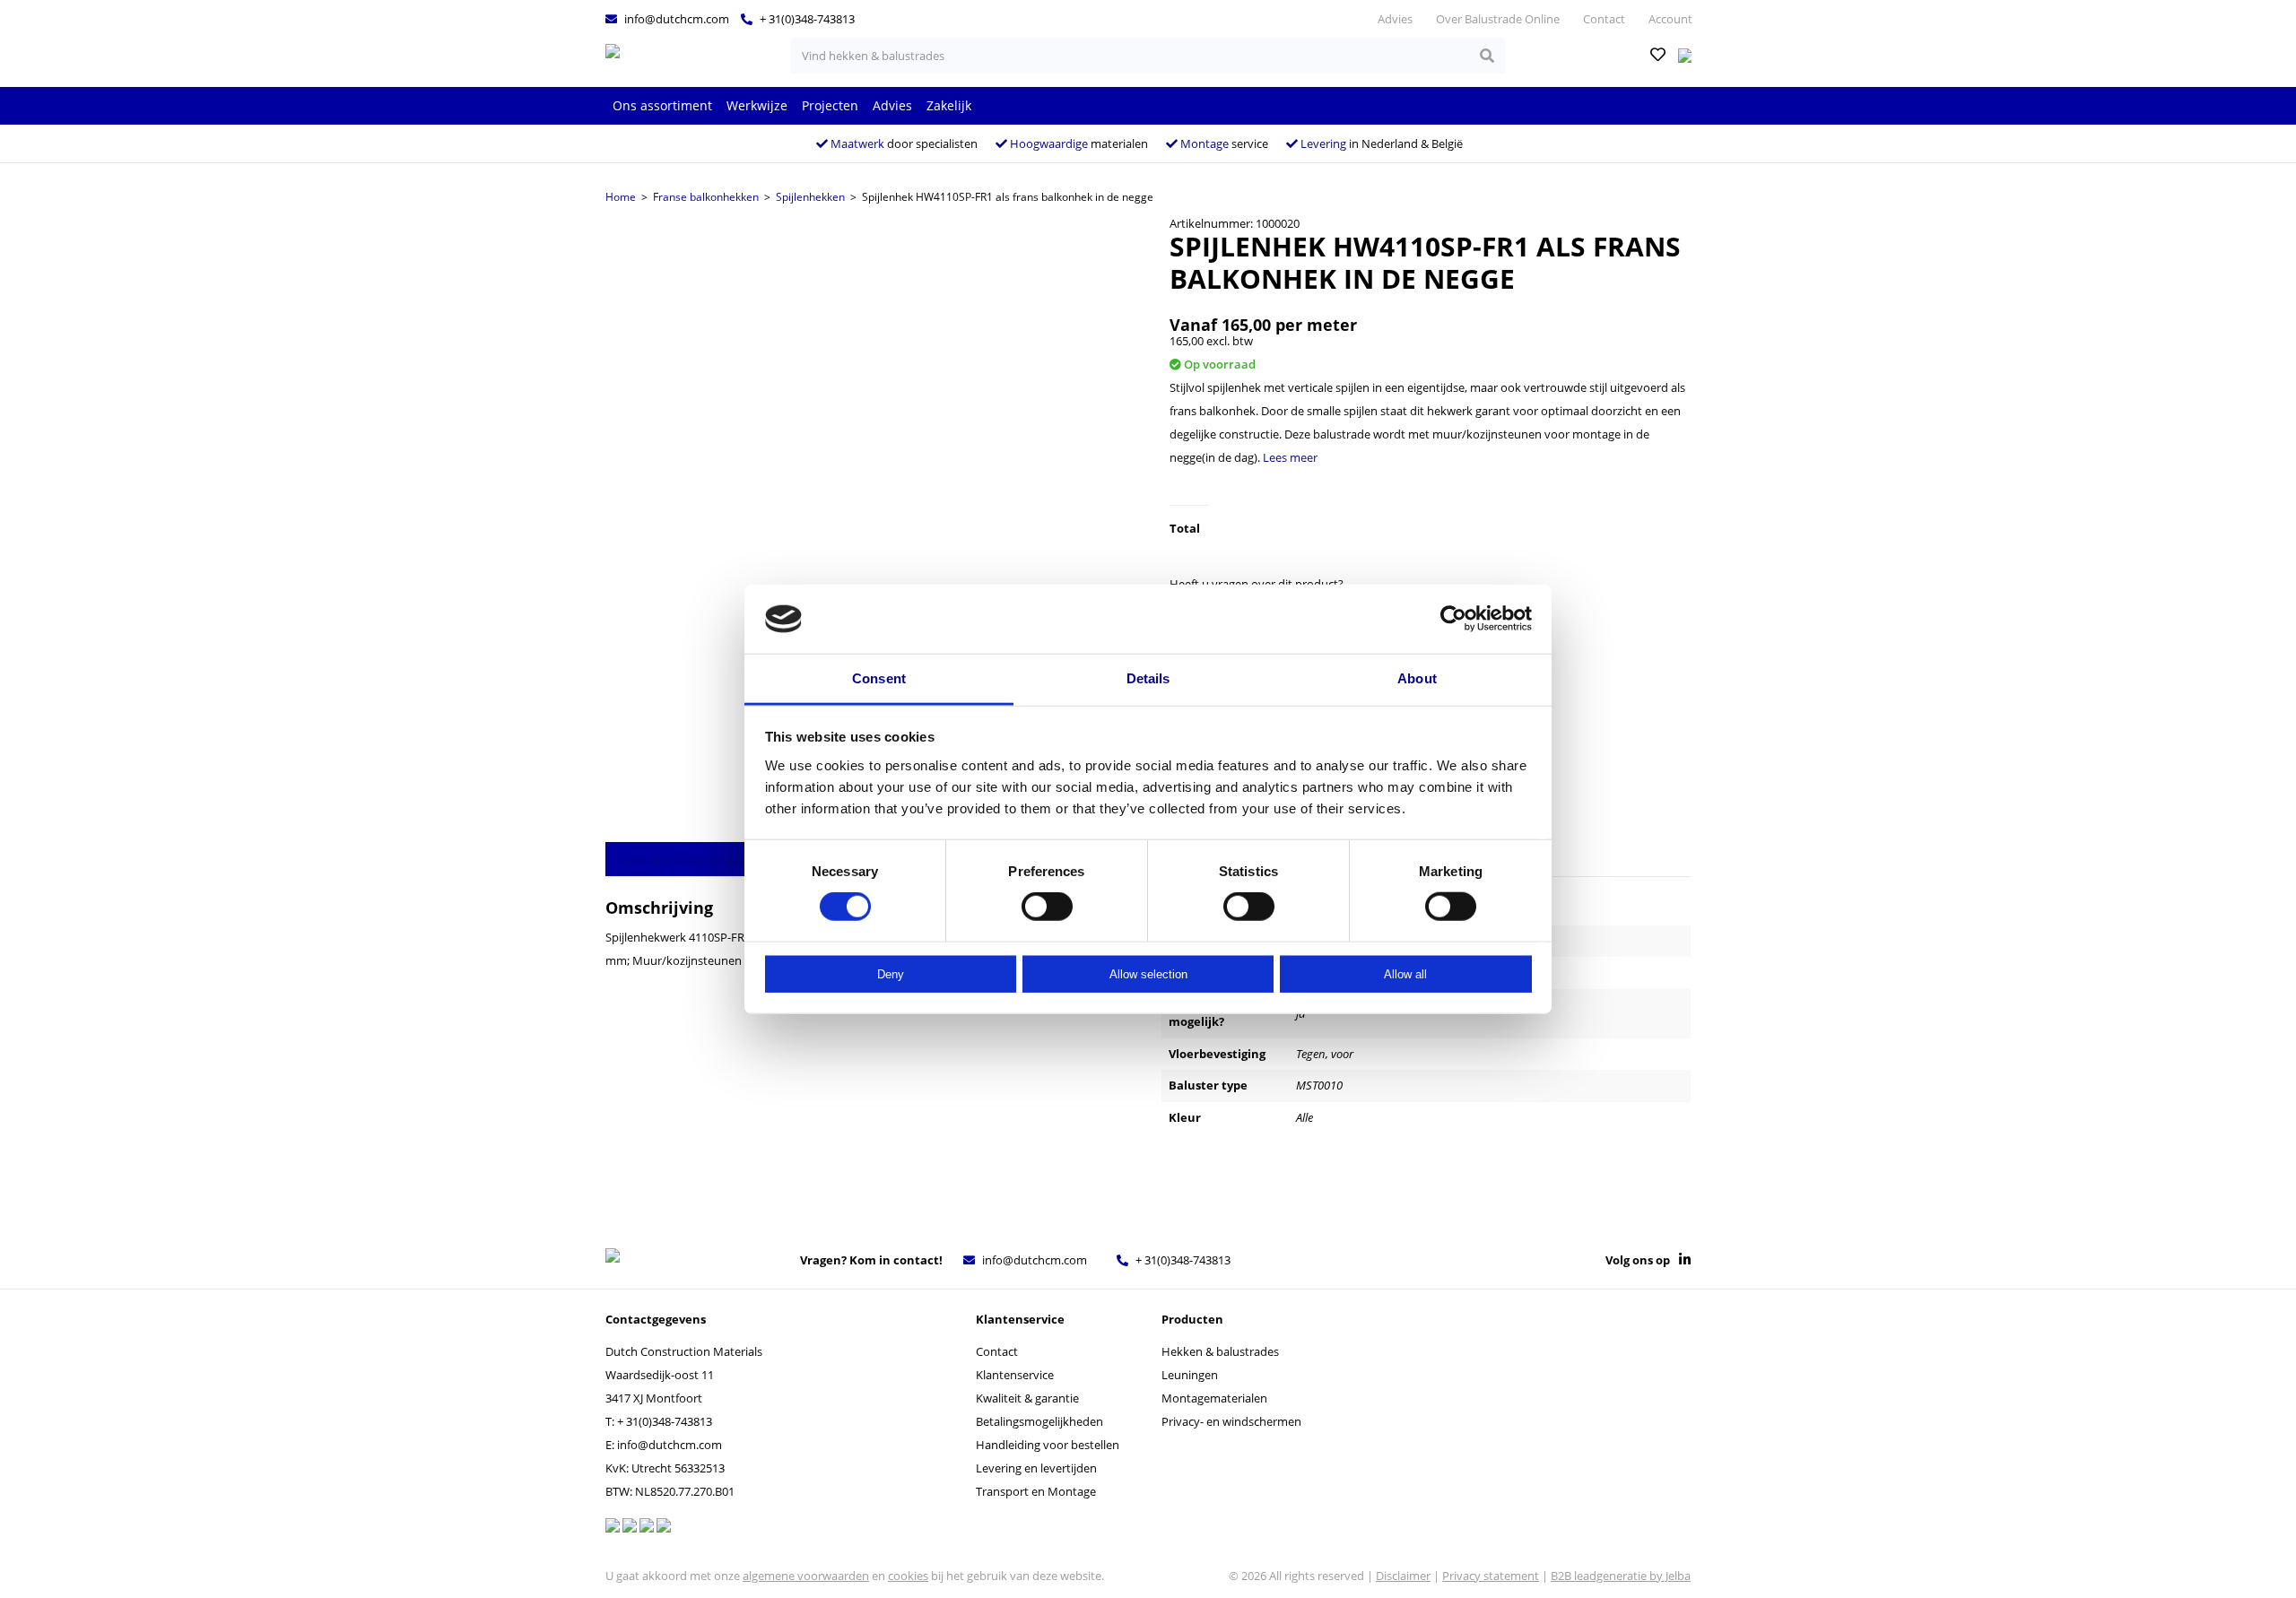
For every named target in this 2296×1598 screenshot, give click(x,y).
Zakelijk (949, 105)
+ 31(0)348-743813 (806, 19)
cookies (908, 1576)
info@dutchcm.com (675, 19)
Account (1670, 19)
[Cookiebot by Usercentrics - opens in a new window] (1453, 619)
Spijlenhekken (810, 197)
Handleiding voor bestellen (1048, 1445)
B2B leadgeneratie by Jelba (1621, 1576)
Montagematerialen (1214, 1398)
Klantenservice (1015, 1375)
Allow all (1405, 973)
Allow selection (1148, 973)
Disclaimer (1403, 1576)
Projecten (830, 105)
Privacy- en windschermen (1231, 1421)
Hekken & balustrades (1220, 1351)
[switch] (1047, 907)
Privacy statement (1491, 1576)
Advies (1395, 19)
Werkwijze (757, 105)
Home (621, 197)
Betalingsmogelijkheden (1039, 1421)
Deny (891, 973)
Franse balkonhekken (706, 197)
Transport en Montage (1036, 1491)
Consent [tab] (879, 678)
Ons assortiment (662, 105)
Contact (1604, 19)
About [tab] (1417, 678)
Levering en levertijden (1036, 1468)
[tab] (681, 860)
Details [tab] (1148, 678)
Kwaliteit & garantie (1027, 1398)
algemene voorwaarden (806, 1576)
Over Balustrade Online (1498, 19)
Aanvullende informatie (683, 860)
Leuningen (1190, 1375)
